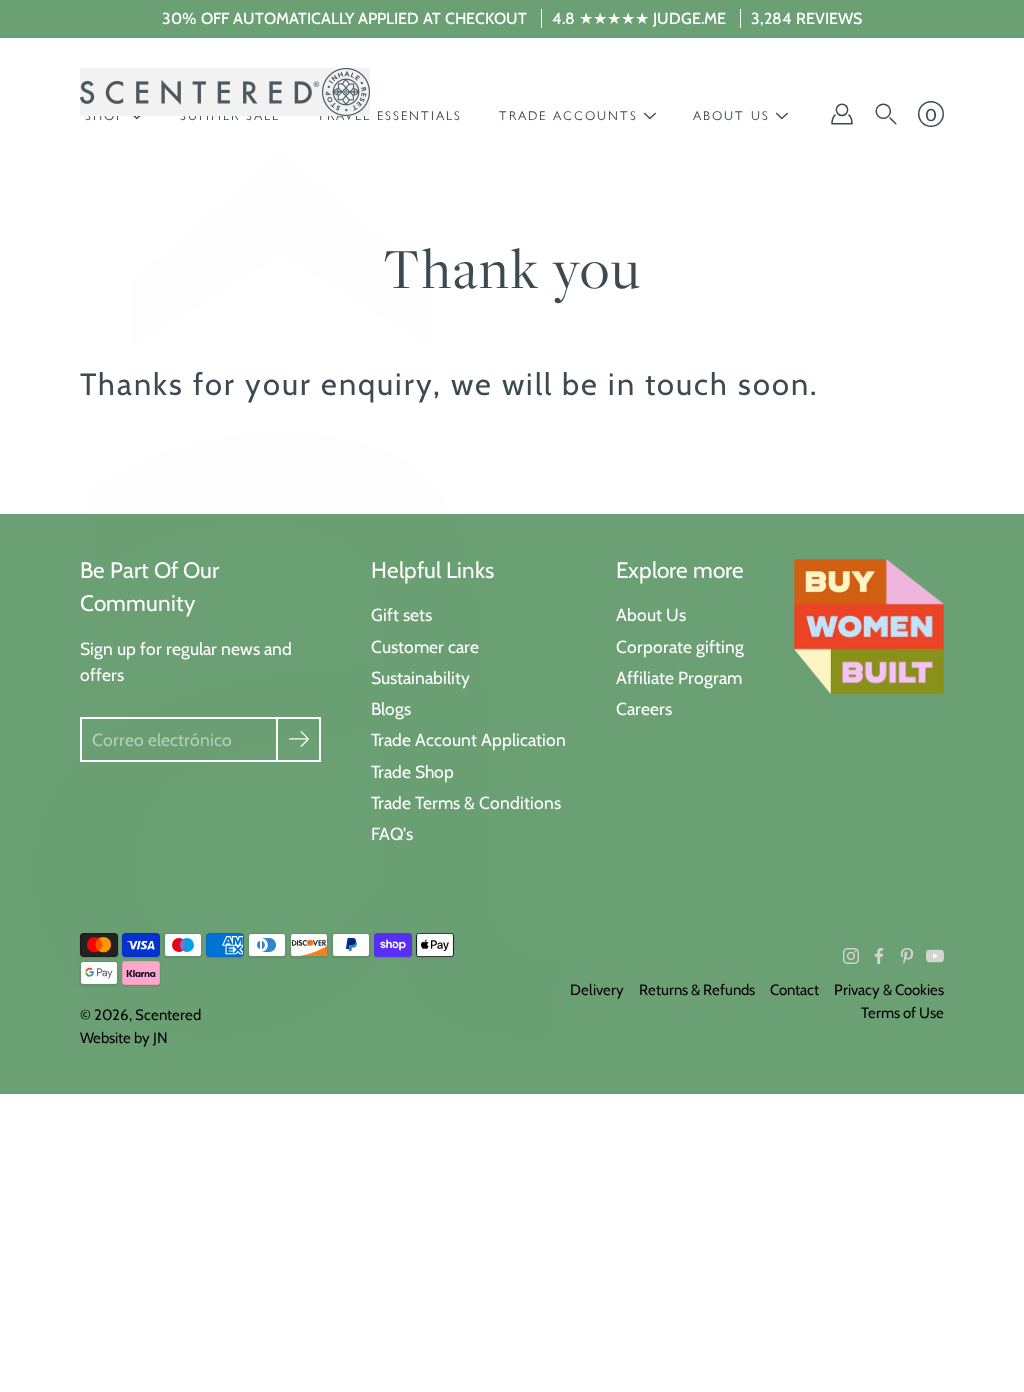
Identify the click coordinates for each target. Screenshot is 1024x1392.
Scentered (168, 1015)
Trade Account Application (468, 739)
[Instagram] (851, 956)
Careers (644, 708)
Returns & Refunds (697, 990)
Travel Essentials (389, 115)
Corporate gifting (680, 646)
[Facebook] (879, 956)
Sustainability (420, 677)
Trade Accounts (568, 115)
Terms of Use (902, 1013)
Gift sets (401, 614)
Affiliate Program (679, 677)
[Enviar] (298, 739)
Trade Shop (412, 771)
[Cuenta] (842, 114)
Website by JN (124, 1038)
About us (731, 115)
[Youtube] (935, 956)
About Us (651, 614)
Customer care (425, 646)
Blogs (391, 708)
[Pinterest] (907, 956)
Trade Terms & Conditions (466, 802)
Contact (794, 990)
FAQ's (392, 833)
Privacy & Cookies (889, 990)
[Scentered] (225, 92)
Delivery (597, 990)
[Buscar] (886, 114)
